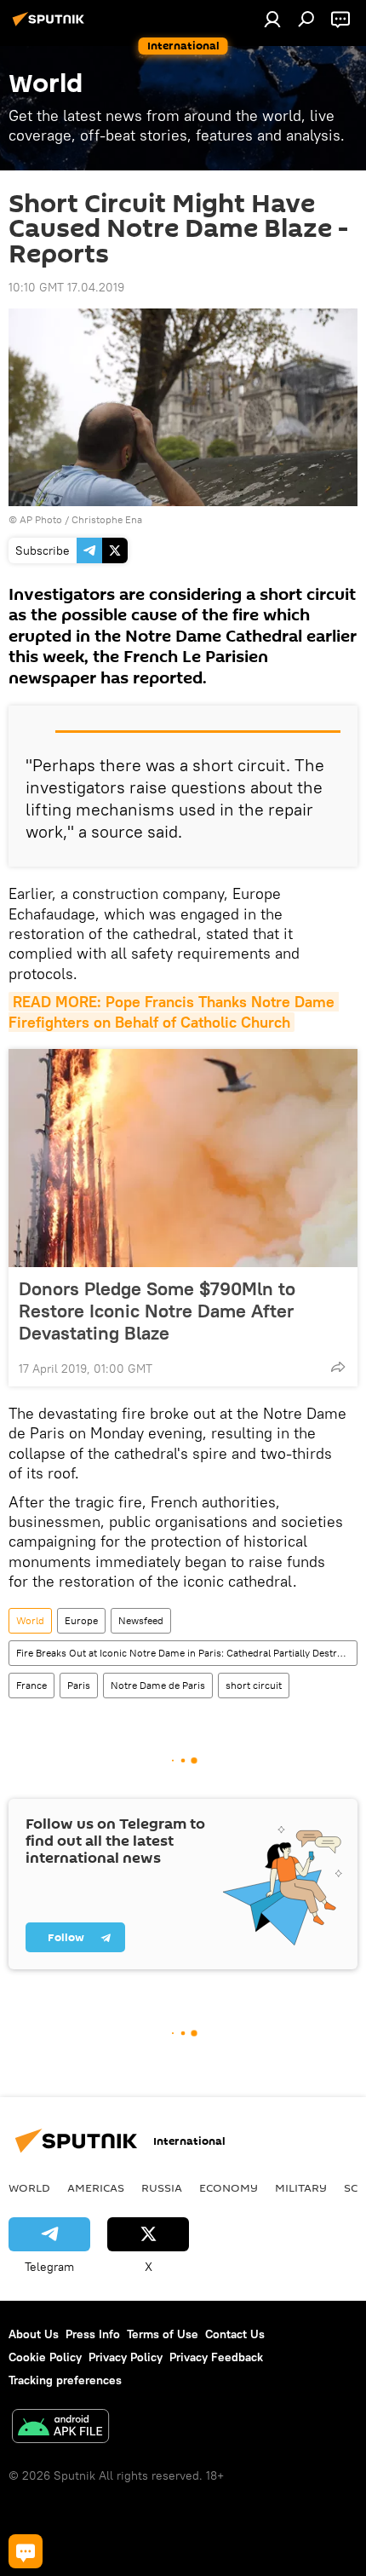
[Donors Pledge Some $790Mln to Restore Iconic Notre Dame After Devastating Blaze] (183, 1158)
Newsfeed (141, 1620)
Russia (162, 2187)
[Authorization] (272, 19)
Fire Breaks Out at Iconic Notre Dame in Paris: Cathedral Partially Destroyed (186, 1653)
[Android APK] (60, 2428)
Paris (79, 1685)
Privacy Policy (126, 2357)
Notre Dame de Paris (158, 1685)
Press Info (93, 2334)
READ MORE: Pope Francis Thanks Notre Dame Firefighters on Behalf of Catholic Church (174, 1011)
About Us (34, 2334)
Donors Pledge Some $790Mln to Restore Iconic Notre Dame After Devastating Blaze (157, 1311)
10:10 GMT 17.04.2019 (66, 287)
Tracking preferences (65, 2380)
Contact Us (235, 2334)
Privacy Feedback (216, 2357)
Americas (96, 2187)
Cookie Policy (45, 2357)
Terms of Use (163, 2334)
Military (301, 2187)
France (31, 1685)
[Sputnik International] (51, 26)
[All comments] (26, 2551)
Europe (81, 1620)
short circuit (254, 1685)
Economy (229, 2187)
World (30, 1620)
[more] (338, 1367)
